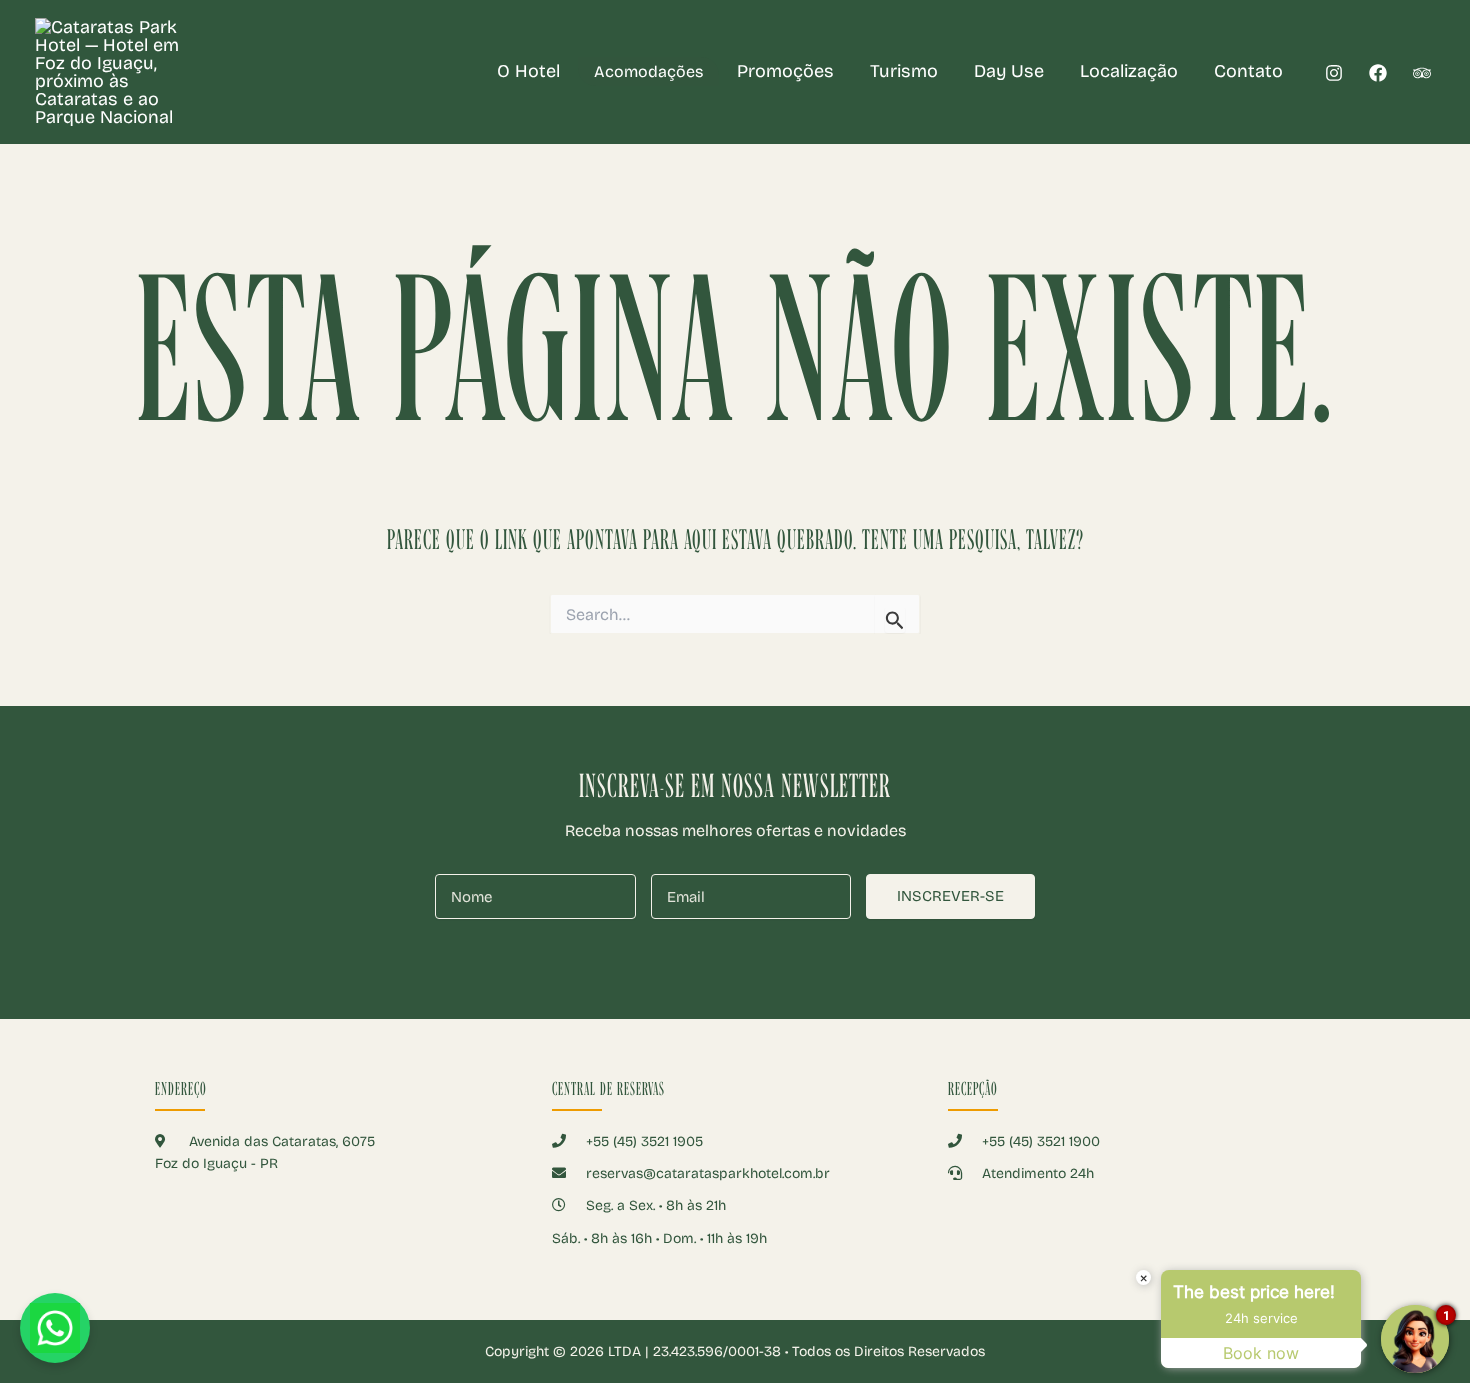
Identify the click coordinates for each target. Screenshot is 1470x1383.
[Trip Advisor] (1422, 73)
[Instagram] (1334, 73)
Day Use (1009, 71)
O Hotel (528, 71)
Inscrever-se (950, 896)
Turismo (904, 71)
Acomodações (648, 71)
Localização (1129, 71)
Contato (1248, 71)
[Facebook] (1378, 73)
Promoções (785, 71)
